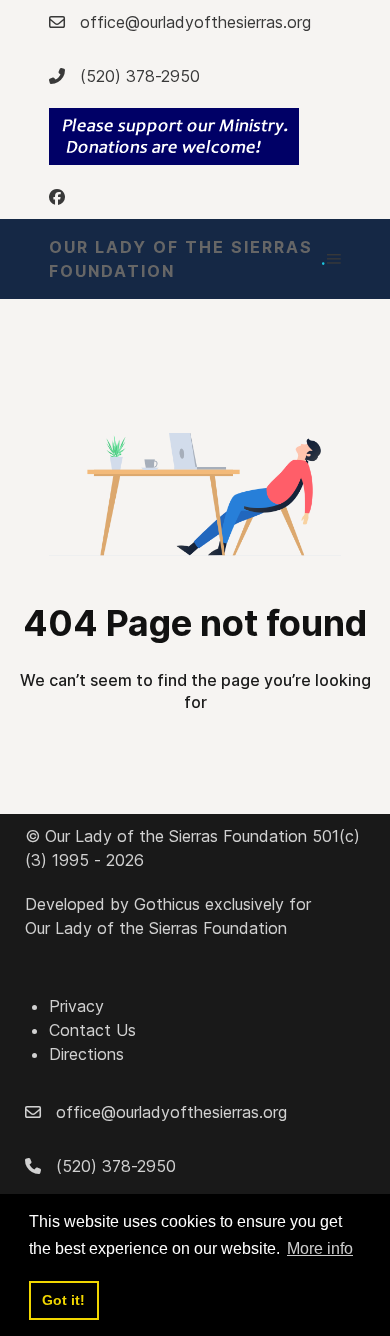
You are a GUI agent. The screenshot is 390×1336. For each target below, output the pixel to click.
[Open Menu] (334, 259)
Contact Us (92, 1030)
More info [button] (320, 1248)
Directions (86, 1054)
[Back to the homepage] (174, 136)
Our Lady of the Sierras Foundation (188, 259)
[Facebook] (57, 197)
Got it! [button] (63, 1300)
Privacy (76, 1006)
